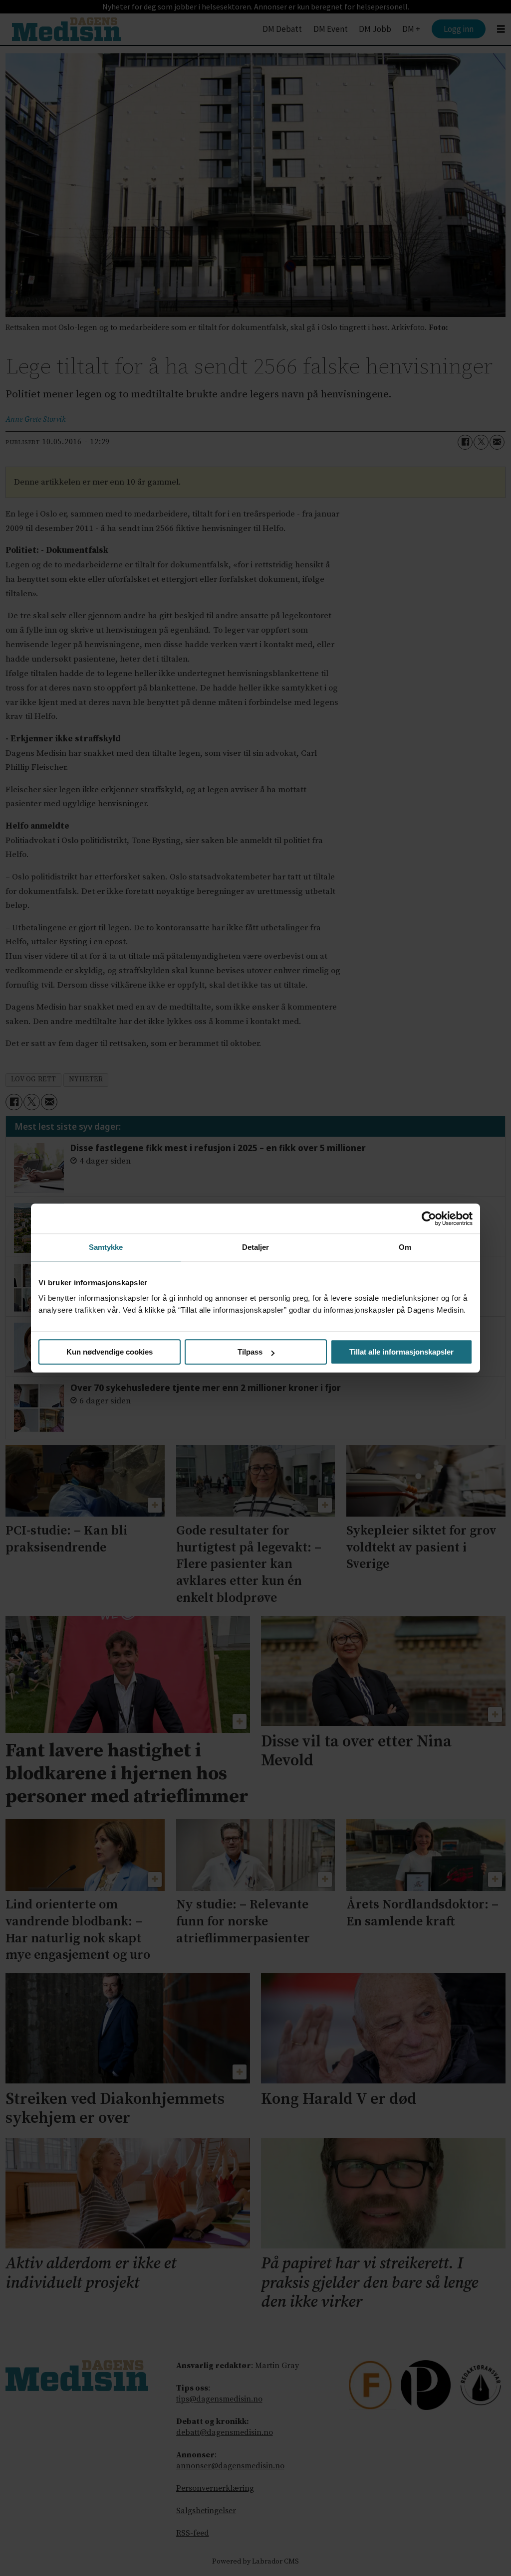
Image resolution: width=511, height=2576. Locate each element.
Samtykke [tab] (106, 1247)
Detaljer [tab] (256, 1247)
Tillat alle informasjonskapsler (401, 1352)
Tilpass (250, 1352)
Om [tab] (405, 1247)
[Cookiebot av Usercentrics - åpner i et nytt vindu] (429, 1218)
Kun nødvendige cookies (110, 1352)
